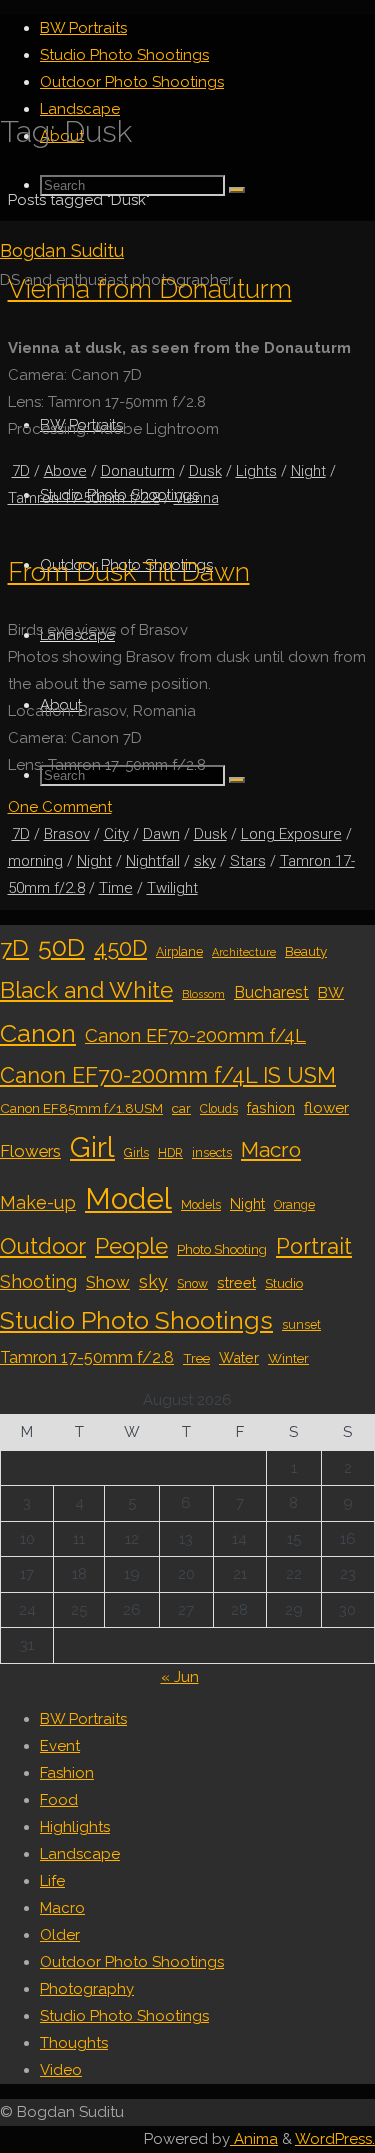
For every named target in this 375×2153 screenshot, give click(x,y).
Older (60, 1935)
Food (59, 1800)
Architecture (244, 952)
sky (205, 861)
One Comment (60, 807)
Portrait (314, 1246)
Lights (256, 471)
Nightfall (153, 861)
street (236, 1282)
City (116, 834)
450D (120, 948)
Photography (87, 1989)
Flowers (30, 1151)
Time (116, 888)
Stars (248, 861)
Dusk (205, 471)
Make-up (38, 1202)
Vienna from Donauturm (150, 288)
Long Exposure (291, 834)
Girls (136, 1153)
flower (326, 1108)
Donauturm (138, 471)
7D (21, 471)
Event (60, 1746)
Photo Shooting (222, 1249)
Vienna (196, 498)
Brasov (67, 834)
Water (239, 1357)
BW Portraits (83, 1719)
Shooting (38, 1281)
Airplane (179, 952)
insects (212, 1153)
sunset (301, 1325)
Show (108, 1282)
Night (308, 471)
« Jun (180, 1677)
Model (128, 1198)
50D (61, 947)
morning (35, 861)
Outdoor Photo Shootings (132, 1962)
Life (52, 1881)
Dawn (161, 834)
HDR (170, 1153)
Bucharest (271, 992)
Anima (254, 2139)
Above (65, 471)
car (181, 1108)
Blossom (203, 994)
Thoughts (74, 2043)
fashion (271, 1107)
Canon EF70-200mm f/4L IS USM (168, 1075)
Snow (192, 1284)
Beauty (306, 951)
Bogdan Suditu (62, 250)
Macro (271, 1149)
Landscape (80, 1854)
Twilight (172, 888)
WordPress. (335, 2139)
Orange (294, 1205)
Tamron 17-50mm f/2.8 (84, 498)
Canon (38, 1033)
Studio (284, 1283)
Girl (92, 1147)
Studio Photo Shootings (136, 1320)
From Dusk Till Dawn (129, 571)
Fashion (67, 1773)
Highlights (75, 1827)
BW (331, 993)
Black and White (86, 990)
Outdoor (43, 1246)
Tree (196, 1358)
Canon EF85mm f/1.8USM (81, 1108)
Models (201, 1205)
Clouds (219, 1109)
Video (61, 2070)
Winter (288, 1358)
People (131, 1246)
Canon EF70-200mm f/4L (195, 1035)
